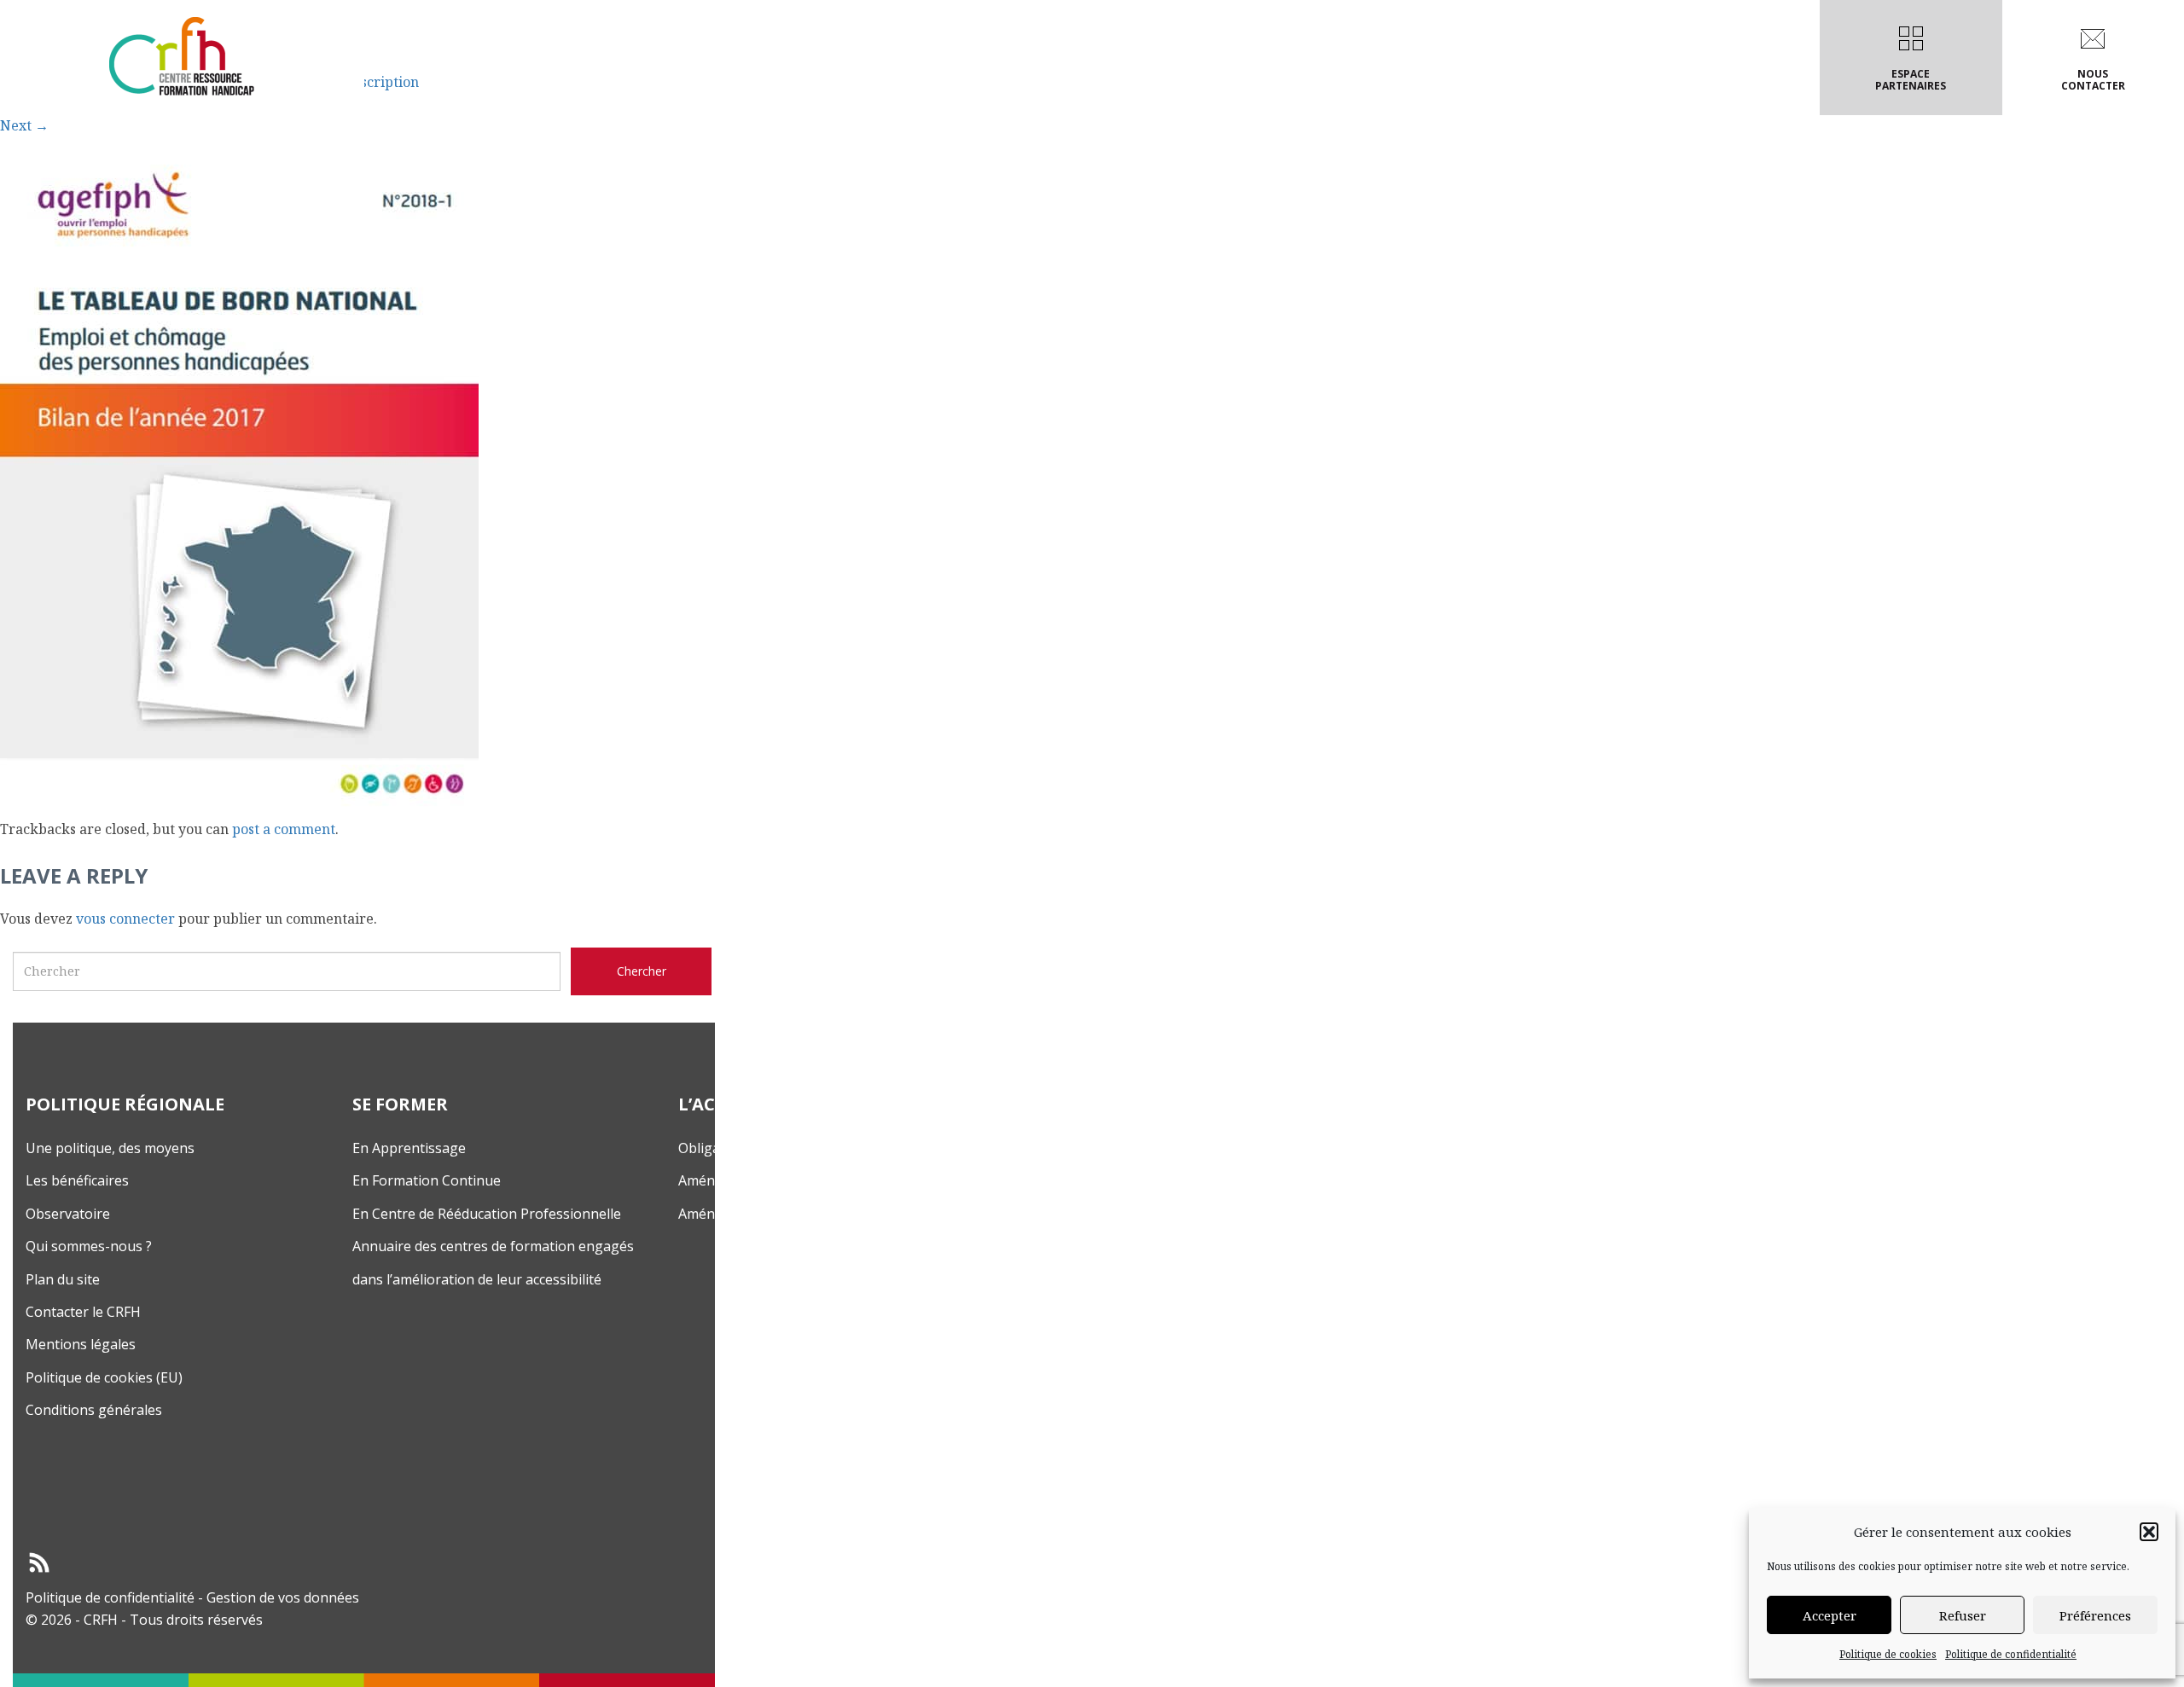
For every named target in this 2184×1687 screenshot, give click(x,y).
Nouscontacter (2093, 80)
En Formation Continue (427, 1180)
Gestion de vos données (283, 1597)
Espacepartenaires (1911, 80)
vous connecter (125, 919)
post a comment (284, 829)
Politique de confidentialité (2011, 1654)
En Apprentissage (409, 1148)
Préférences (2095, 1615)
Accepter (1830, 1615)
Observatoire (68, 1214)
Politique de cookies (1888, 1654)
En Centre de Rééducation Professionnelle (487, 1214)
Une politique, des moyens (110, 1148)
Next (24, 125)
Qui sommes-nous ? (89, 1246)
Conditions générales (94, 1410)
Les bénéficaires (77, 1180)
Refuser (1963, 1615)
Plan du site (63, 1279)
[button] (2149, 1532)
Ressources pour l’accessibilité (1356, 80)
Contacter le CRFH (83, 1312)
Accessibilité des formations (1101, 80)
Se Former (924, 80)
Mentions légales (81, 1344)
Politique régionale (779, 80)
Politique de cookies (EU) (104, 1377)
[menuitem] (783, 58)
